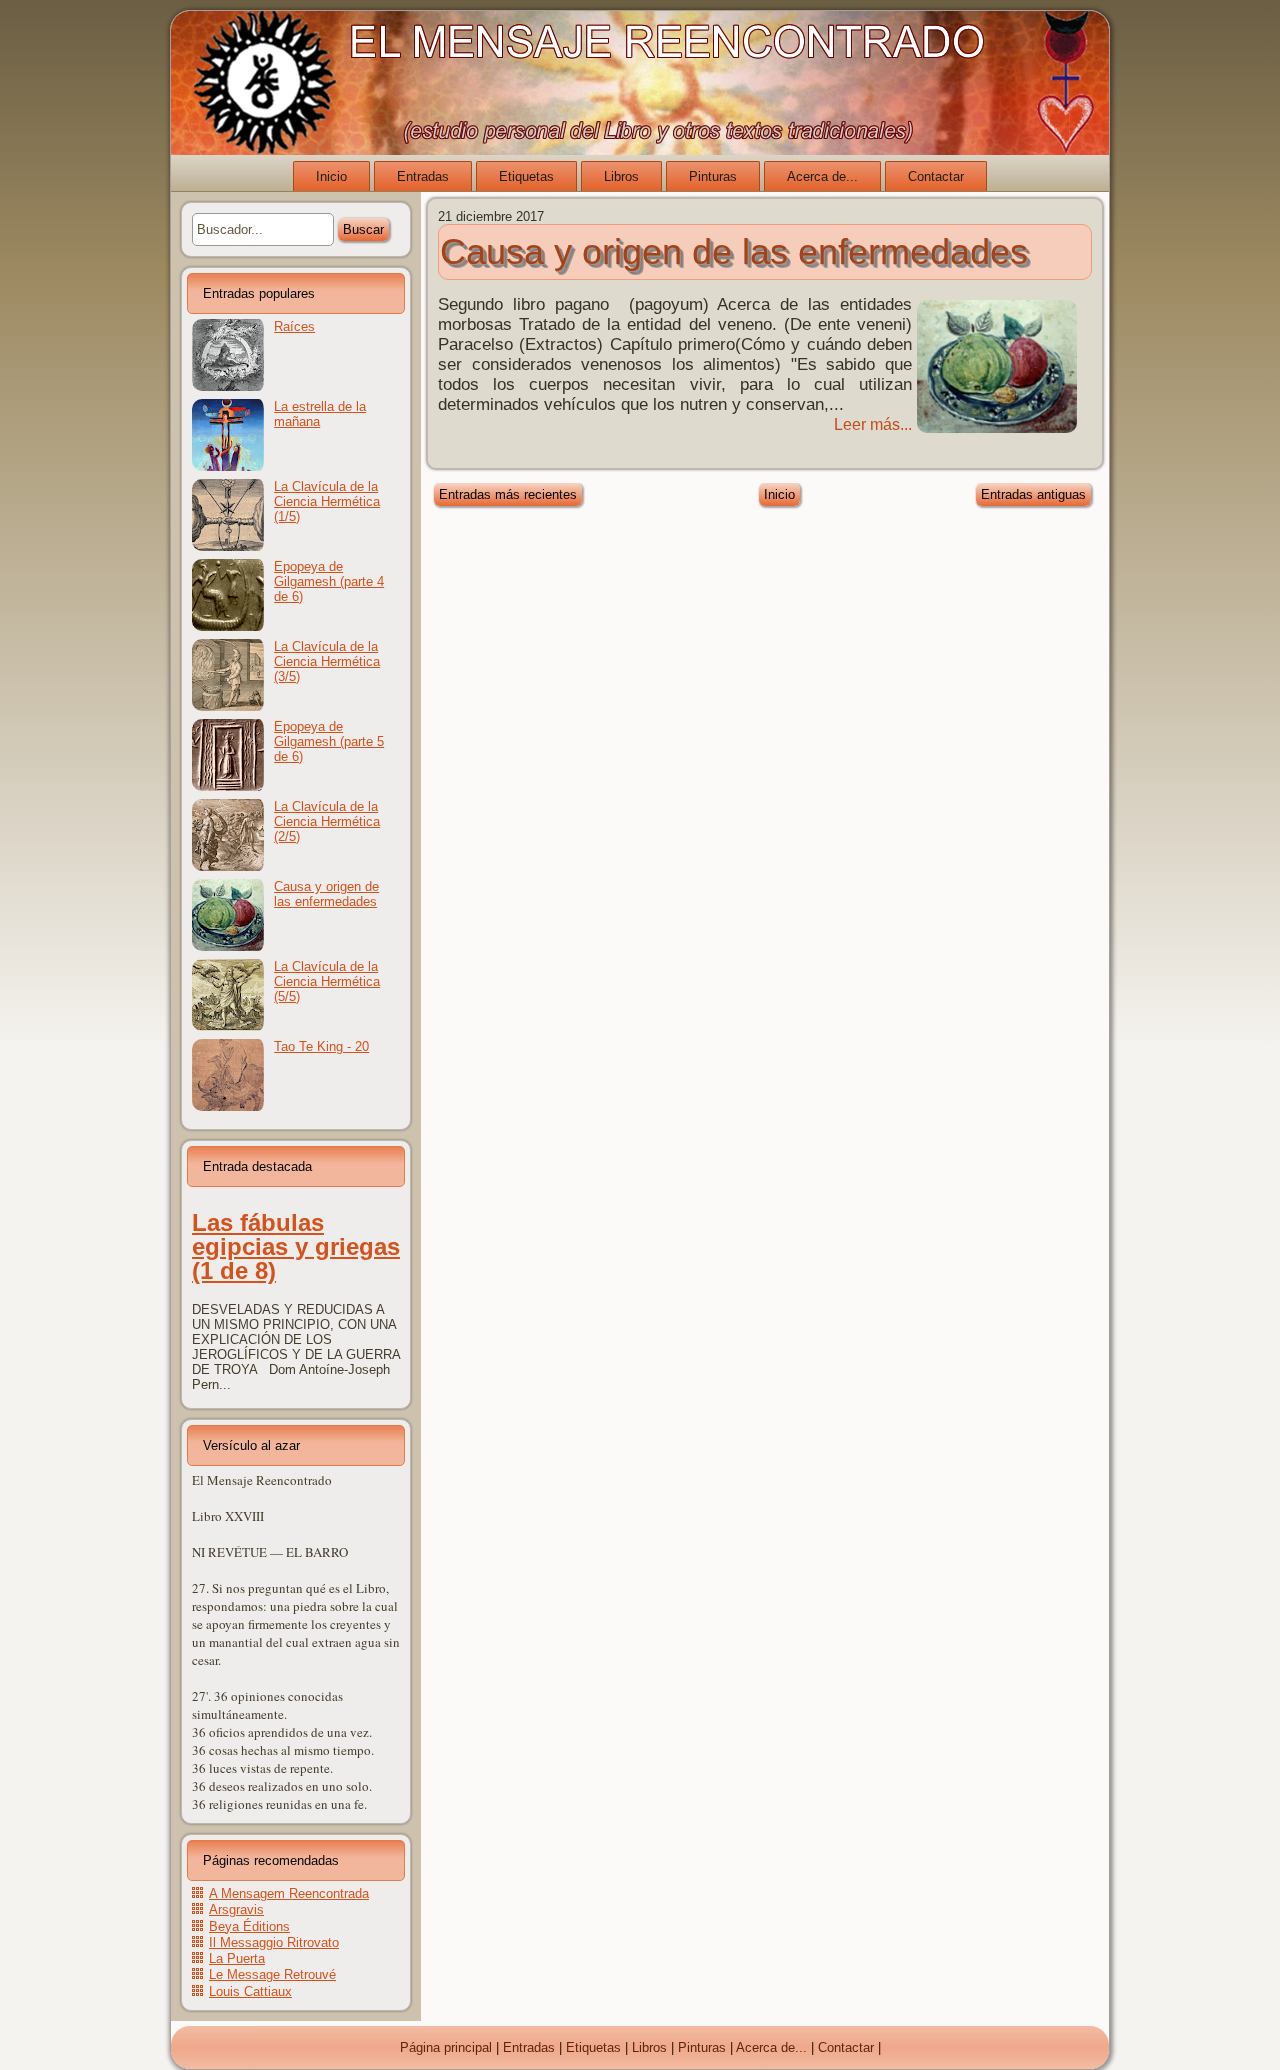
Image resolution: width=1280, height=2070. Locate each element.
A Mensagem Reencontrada (289, 1893)
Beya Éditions (249, 1926)
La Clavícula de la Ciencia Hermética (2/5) (327, 821)
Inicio (331, 176)
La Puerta (237, 1958)
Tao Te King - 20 (321, 1046)
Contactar (936, 176)
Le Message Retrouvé (272, 1974)
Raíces (294, 326)
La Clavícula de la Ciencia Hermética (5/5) (327, 981)
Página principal (446, 2047)
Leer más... (873, 424)
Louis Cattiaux (250, 1991)
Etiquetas (526, 176)
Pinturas (713, 176)
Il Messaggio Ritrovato (274, 1942)
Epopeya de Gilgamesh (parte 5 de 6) (329, 741)
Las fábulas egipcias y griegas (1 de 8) (296, 1246)
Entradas (423, 176)
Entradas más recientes (508, 494)
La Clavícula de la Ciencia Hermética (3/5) (327, 661)
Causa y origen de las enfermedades (326, 894)
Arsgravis (236, 1909)
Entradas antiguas (1033, 494)
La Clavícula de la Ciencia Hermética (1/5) (327, 501)
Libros (621, 176)
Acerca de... (822, 176)
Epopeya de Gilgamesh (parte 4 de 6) (329, 581)
